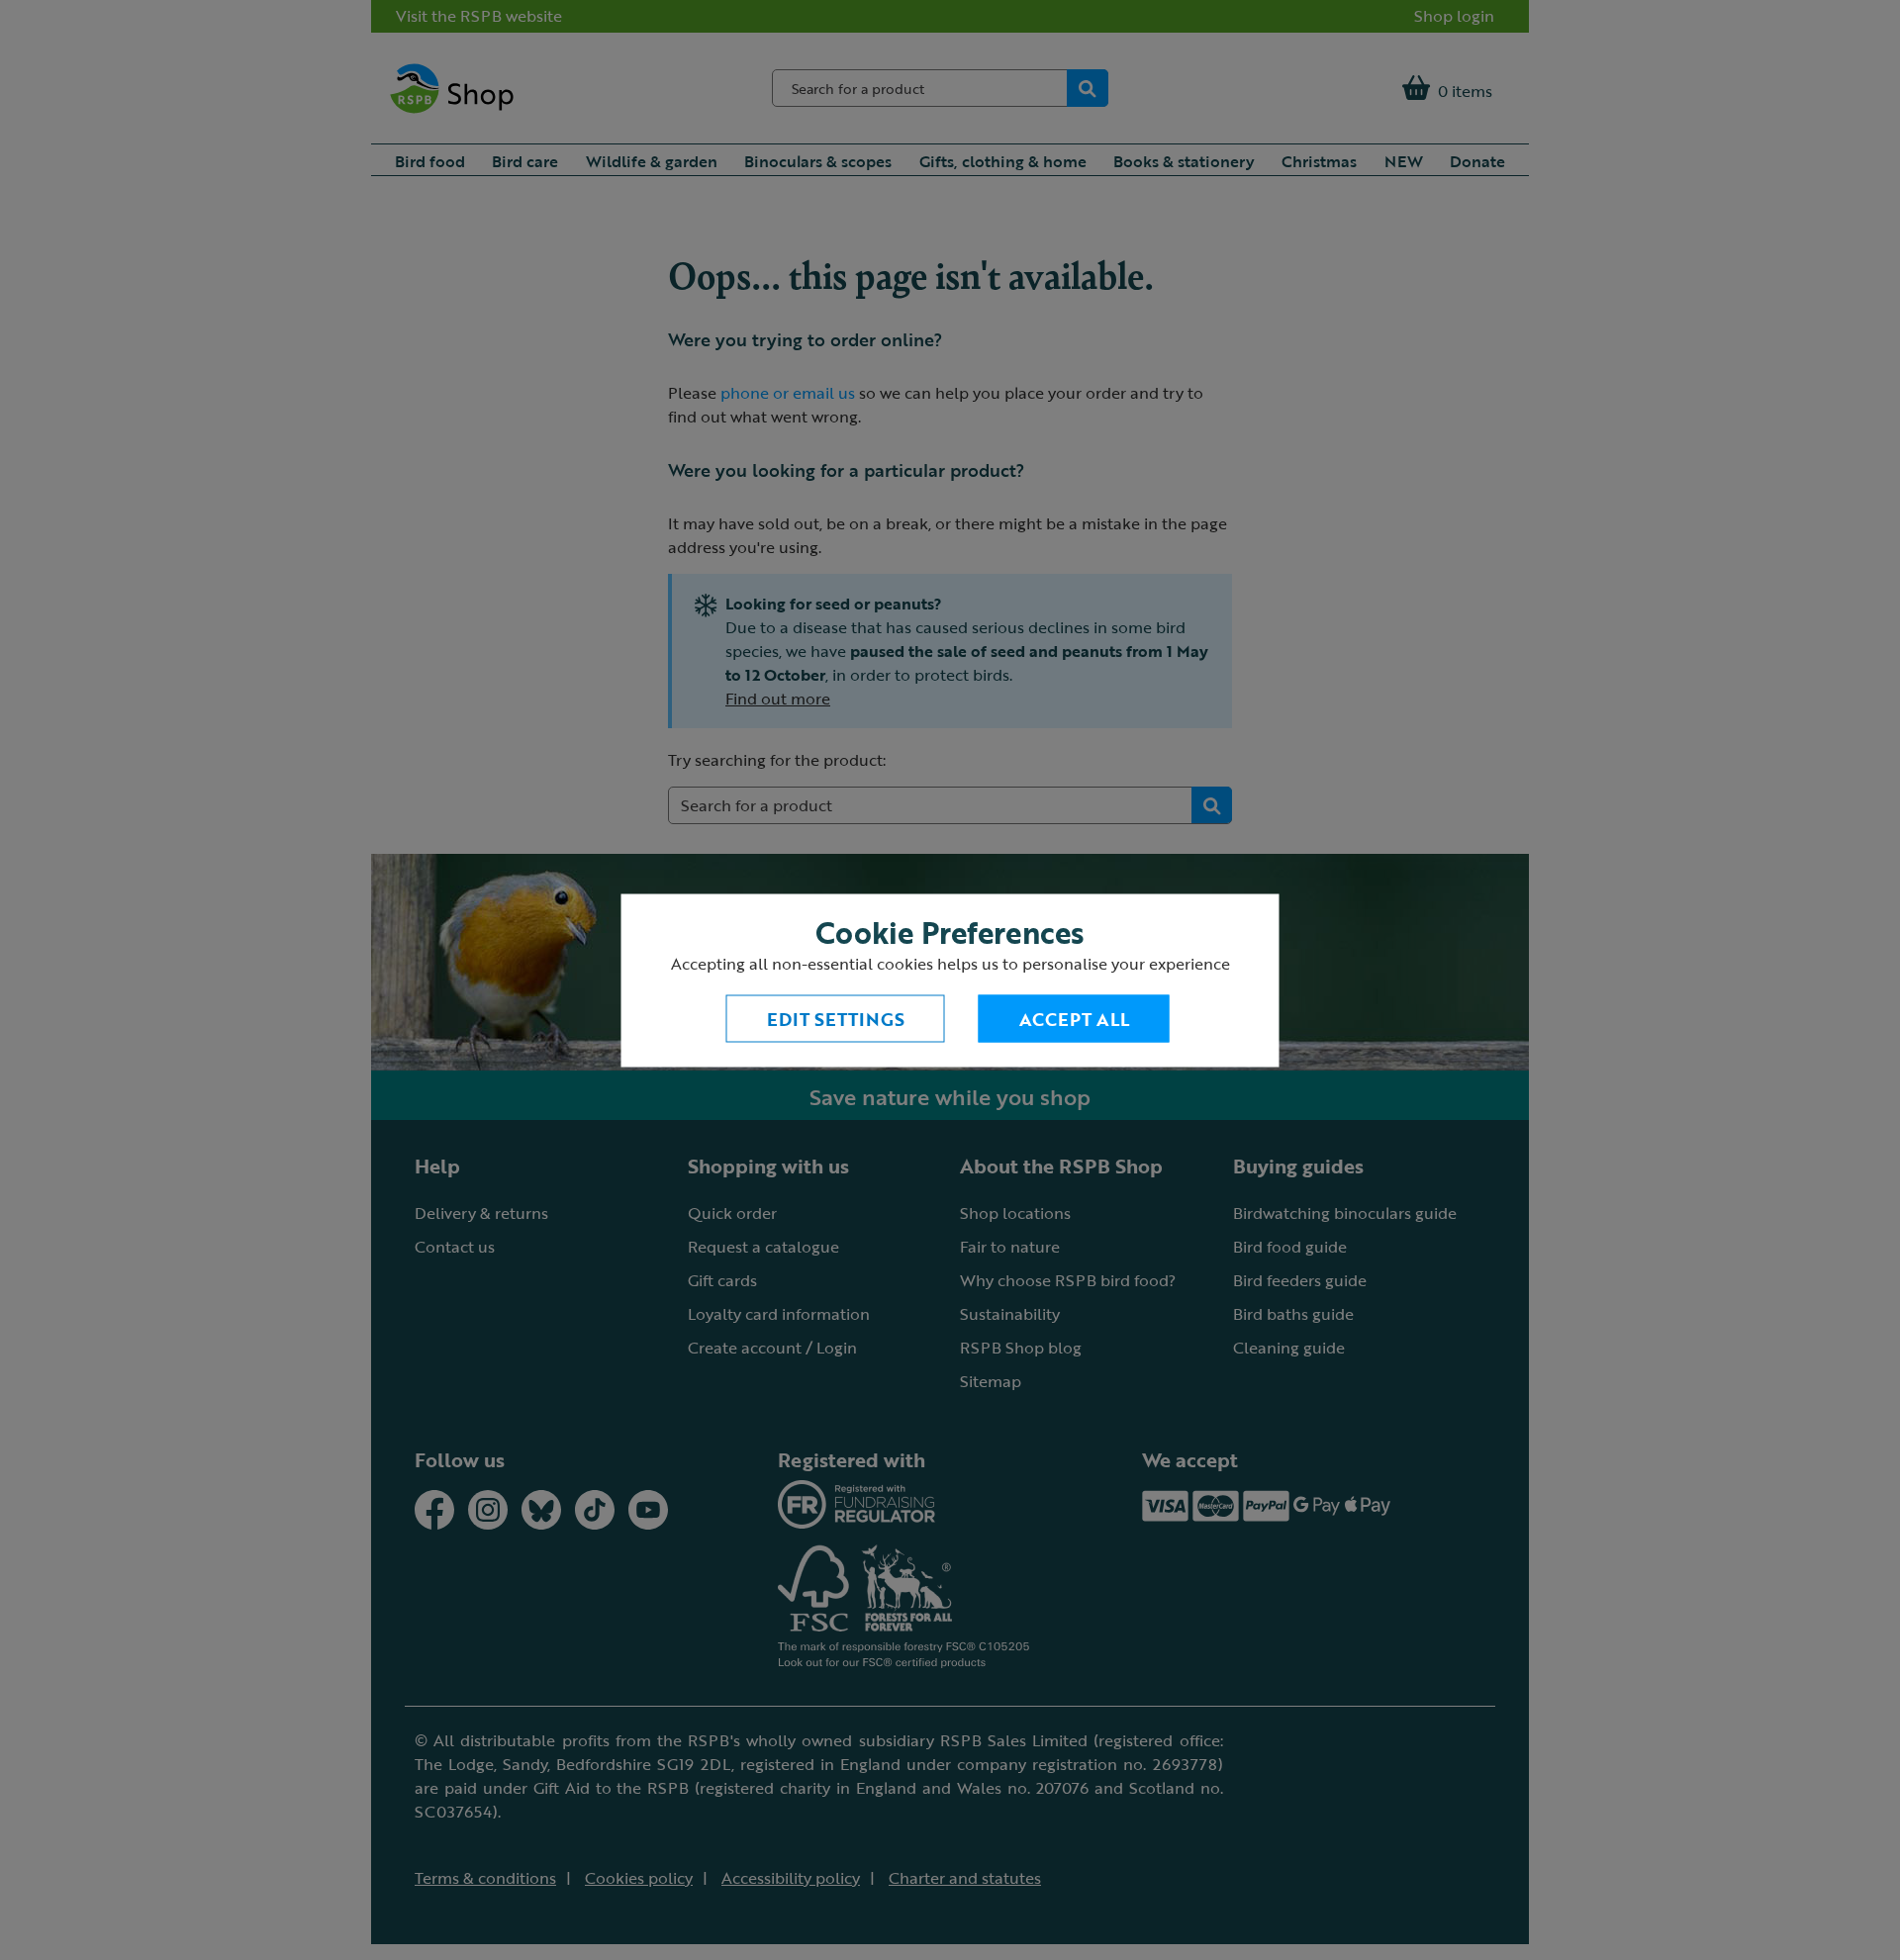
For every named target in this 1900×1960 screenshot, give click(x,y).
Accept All (1074, 1018)
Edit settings (836, 1018)
